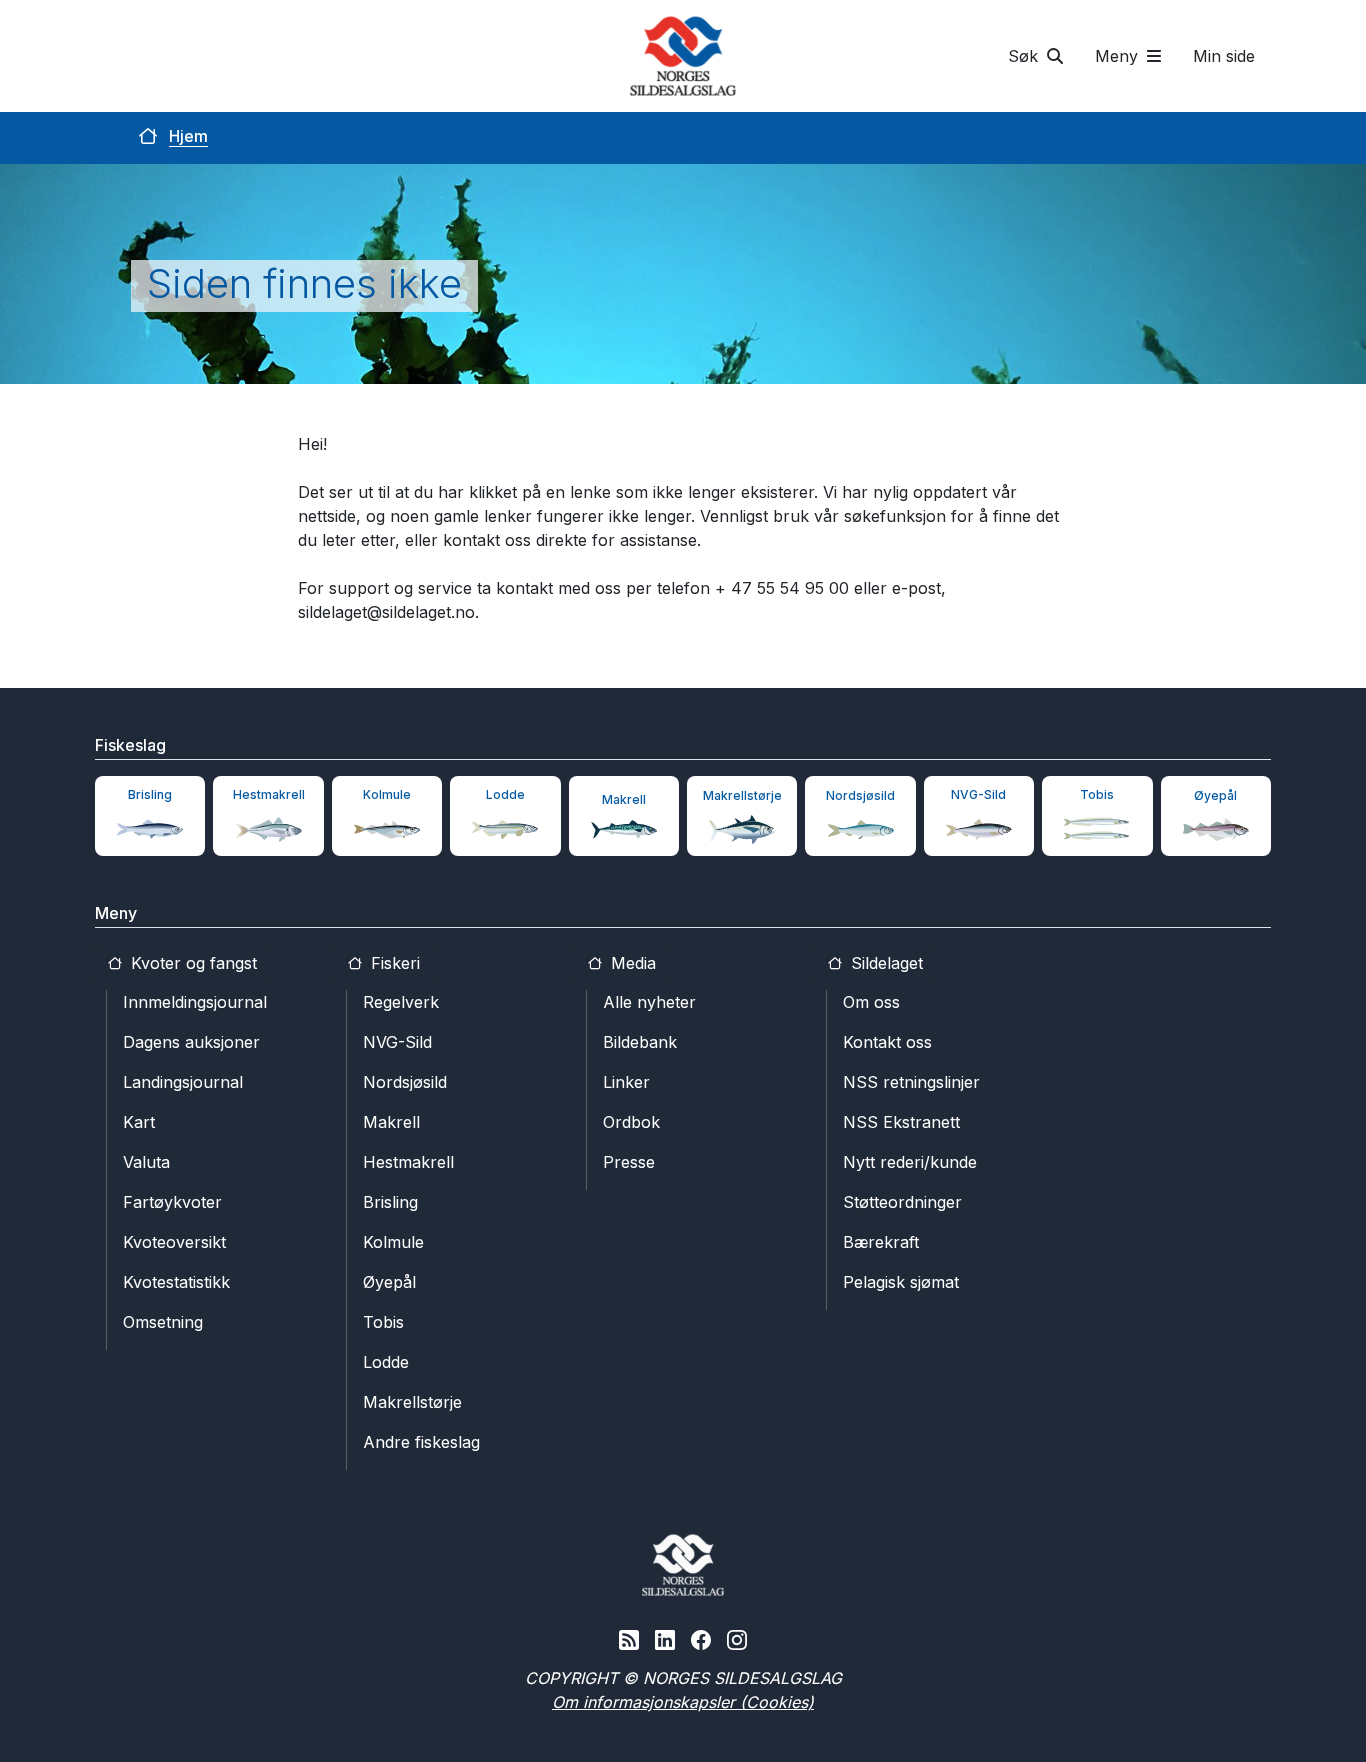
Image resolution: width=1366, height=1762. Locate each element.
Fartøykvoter (172, 1202)
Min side (1224, 56)
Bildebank (640, 1042)
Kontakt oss (887, 1042)
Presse (629, 1162)
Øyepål (389, 1282)
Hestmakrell (408, 1162)
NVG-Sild (397, 1042)
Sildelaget (884, 963)
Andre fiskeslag (421, 1442)
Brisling (390, 1202)
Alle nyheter (649, 1002)
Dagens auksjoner (191, 1042)
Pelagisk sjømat (901, 1282)
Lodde (386, 1362)
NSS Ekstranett (901, 1122)
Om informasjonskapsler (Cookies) (683, 1702)
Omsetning (163, 1322)
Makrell (391, 1122)
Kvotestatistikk (176, 1282)
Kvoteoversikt (174, 1242)
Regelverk (401, 1002)
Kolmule (393, 1242)
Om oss (871, 1002)
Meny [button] (1119, 56)
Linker (626, 1082)
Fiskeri (393, 963)
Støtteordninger (902, 1202)
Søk (1025, 56)
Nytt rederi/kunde (910, 1162)
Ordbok (631, 1122)
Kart (139, 1122)
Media (631, 963)
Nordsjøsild (405, 1082)
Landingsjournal (183, 1082)
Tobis (383, 1322)
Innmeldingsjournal (195, 1002)
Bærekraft (881, 1242)
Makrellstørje (412, 1402)
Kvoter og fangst (191, 963)
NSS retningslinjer (911, 1082)
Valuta (146, 1162)
